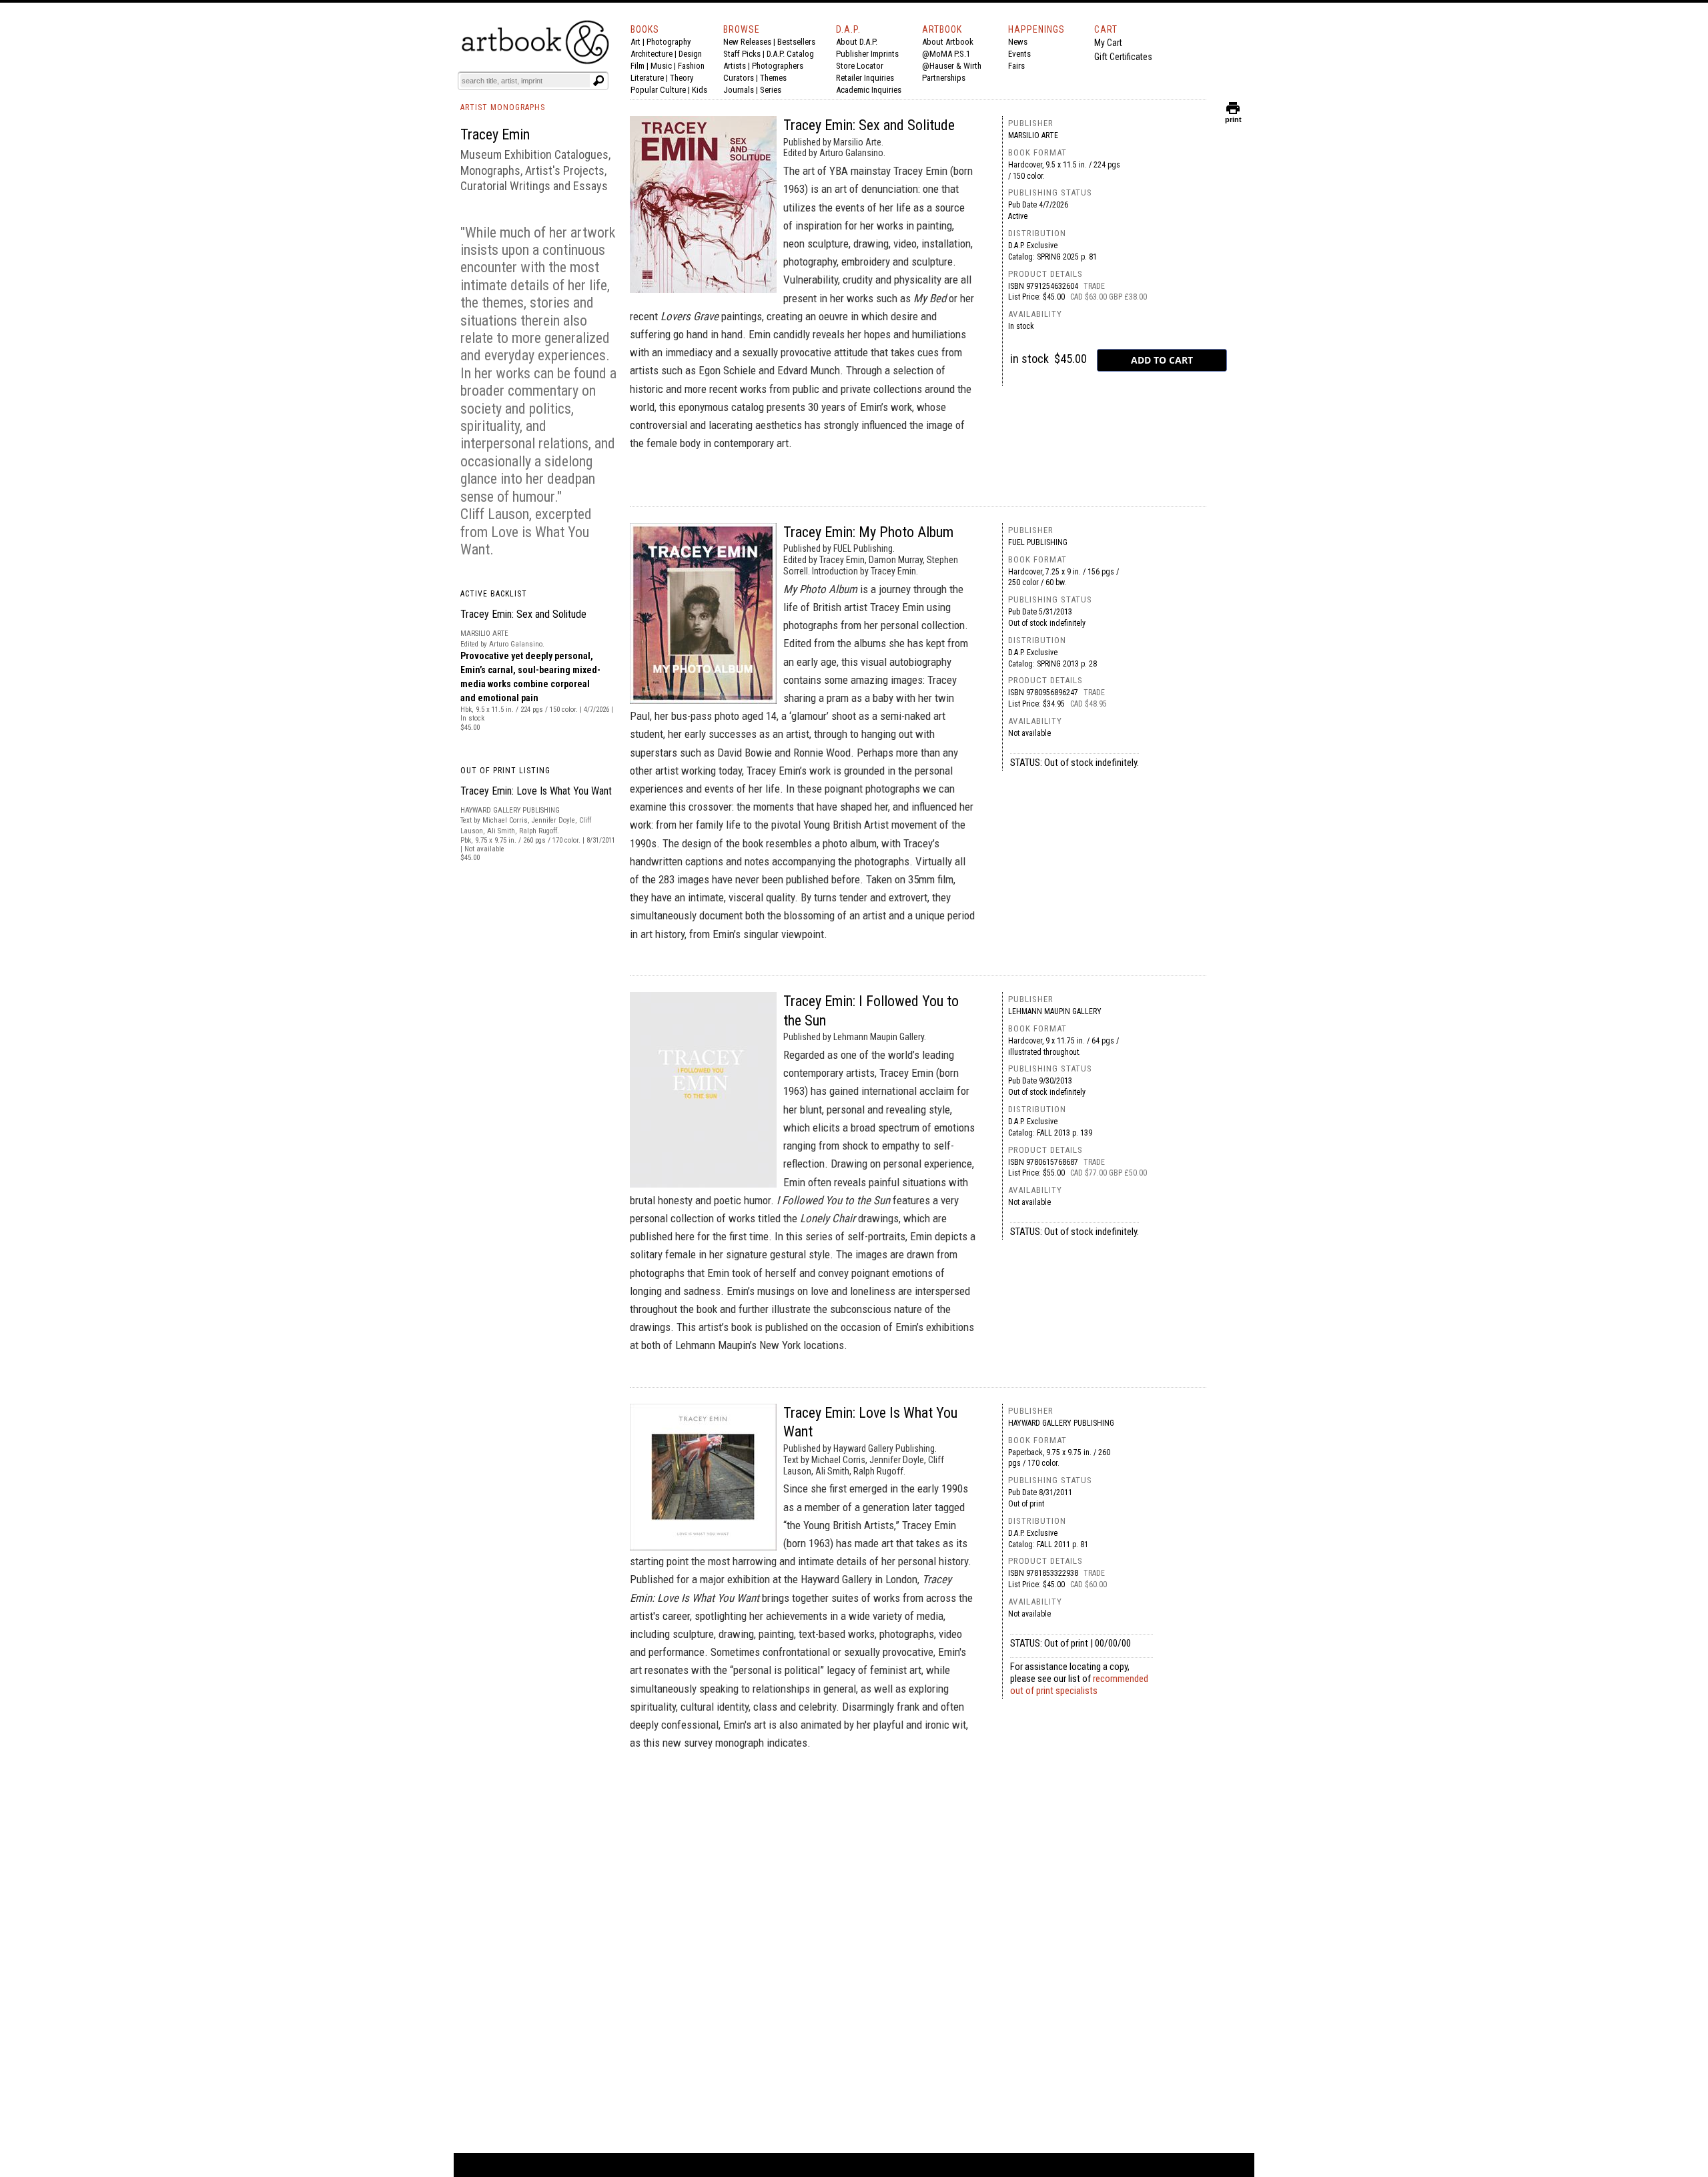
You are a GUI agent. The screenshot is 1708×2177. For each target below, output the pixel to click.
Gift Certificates (1123, 57)
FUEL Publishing (1038, 542)
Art (635, 42)
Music (661, 66)
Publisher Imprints (867, 54)
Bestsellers (796, 42)
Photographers (778, 66)
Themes (773, 78)
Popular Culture (658, 90)
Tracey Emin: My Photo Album (868, 532)
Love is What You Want (525, 541)
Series (771, 90)
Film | (640, 66)
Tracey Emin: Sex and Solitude (523, 614)
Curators (739, 78)
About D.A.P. (857, 42)
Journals (739, 90)
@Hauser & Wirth (952, 66)
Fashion (691, 66)
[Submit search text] (598, 81)
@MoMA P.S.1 (946, 54)
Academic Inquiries (869, 90)
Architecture (652, 54)
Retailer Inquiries (865, 78)
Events (1019, 54)
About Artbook (948, 42)
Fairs (1016, 66)
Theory (682, 78)
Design (690, 54)
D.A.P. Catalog (790, 54)
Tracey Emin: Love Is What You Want (536, 791)
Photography (669, 42)
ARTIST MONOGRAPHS (503, 107)
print (1233, 116)
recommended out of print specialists (1079, 1685)
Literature (647, 78)
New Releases (747, 42)
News (1018, 42)
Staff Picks (742, 54)
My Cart (1108, 43)
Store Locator (860, 66)
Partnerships (944, 78)
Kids (700, 90)
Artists (735, 66)
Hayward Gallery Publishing (1061, 1423)
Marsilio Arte (1033, 135)
